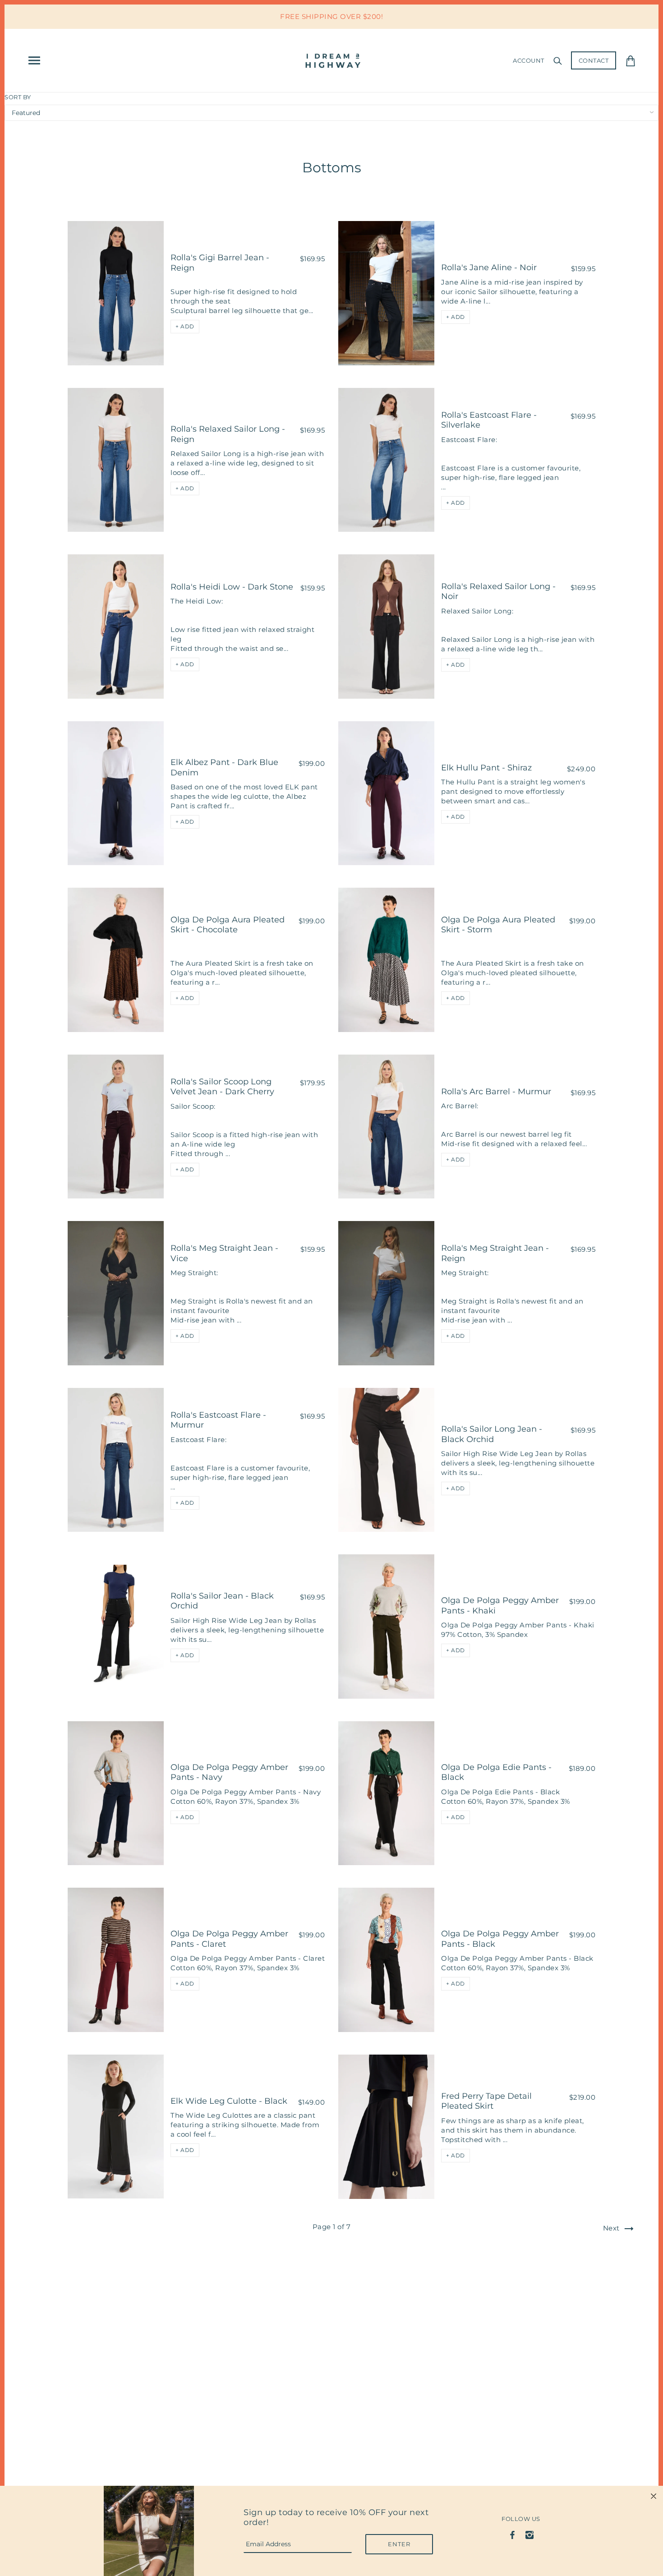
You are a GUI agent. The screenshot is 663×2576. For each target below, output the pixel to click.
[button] (185, 327)
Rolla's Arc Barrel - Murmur (496, 1092)
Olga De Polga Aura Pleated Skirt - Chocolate (228, 925)
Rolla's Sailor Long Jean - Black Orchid (492, 1434)
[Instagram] (529, 2534)
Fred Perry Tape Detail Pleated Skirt (486, 2101)
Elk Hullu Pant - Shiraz (486, 768)
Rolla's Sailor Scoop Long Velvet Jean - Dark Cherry (222, 1087)
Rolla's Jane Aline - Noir (489, 267)
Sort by (18, 97)
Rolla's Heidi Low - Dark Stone (232, 587)
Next (612, 2228)
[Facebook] (513, 2534)
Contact (594, 60)
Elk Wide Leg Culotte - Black (229, 2101)
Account (529, 60)
